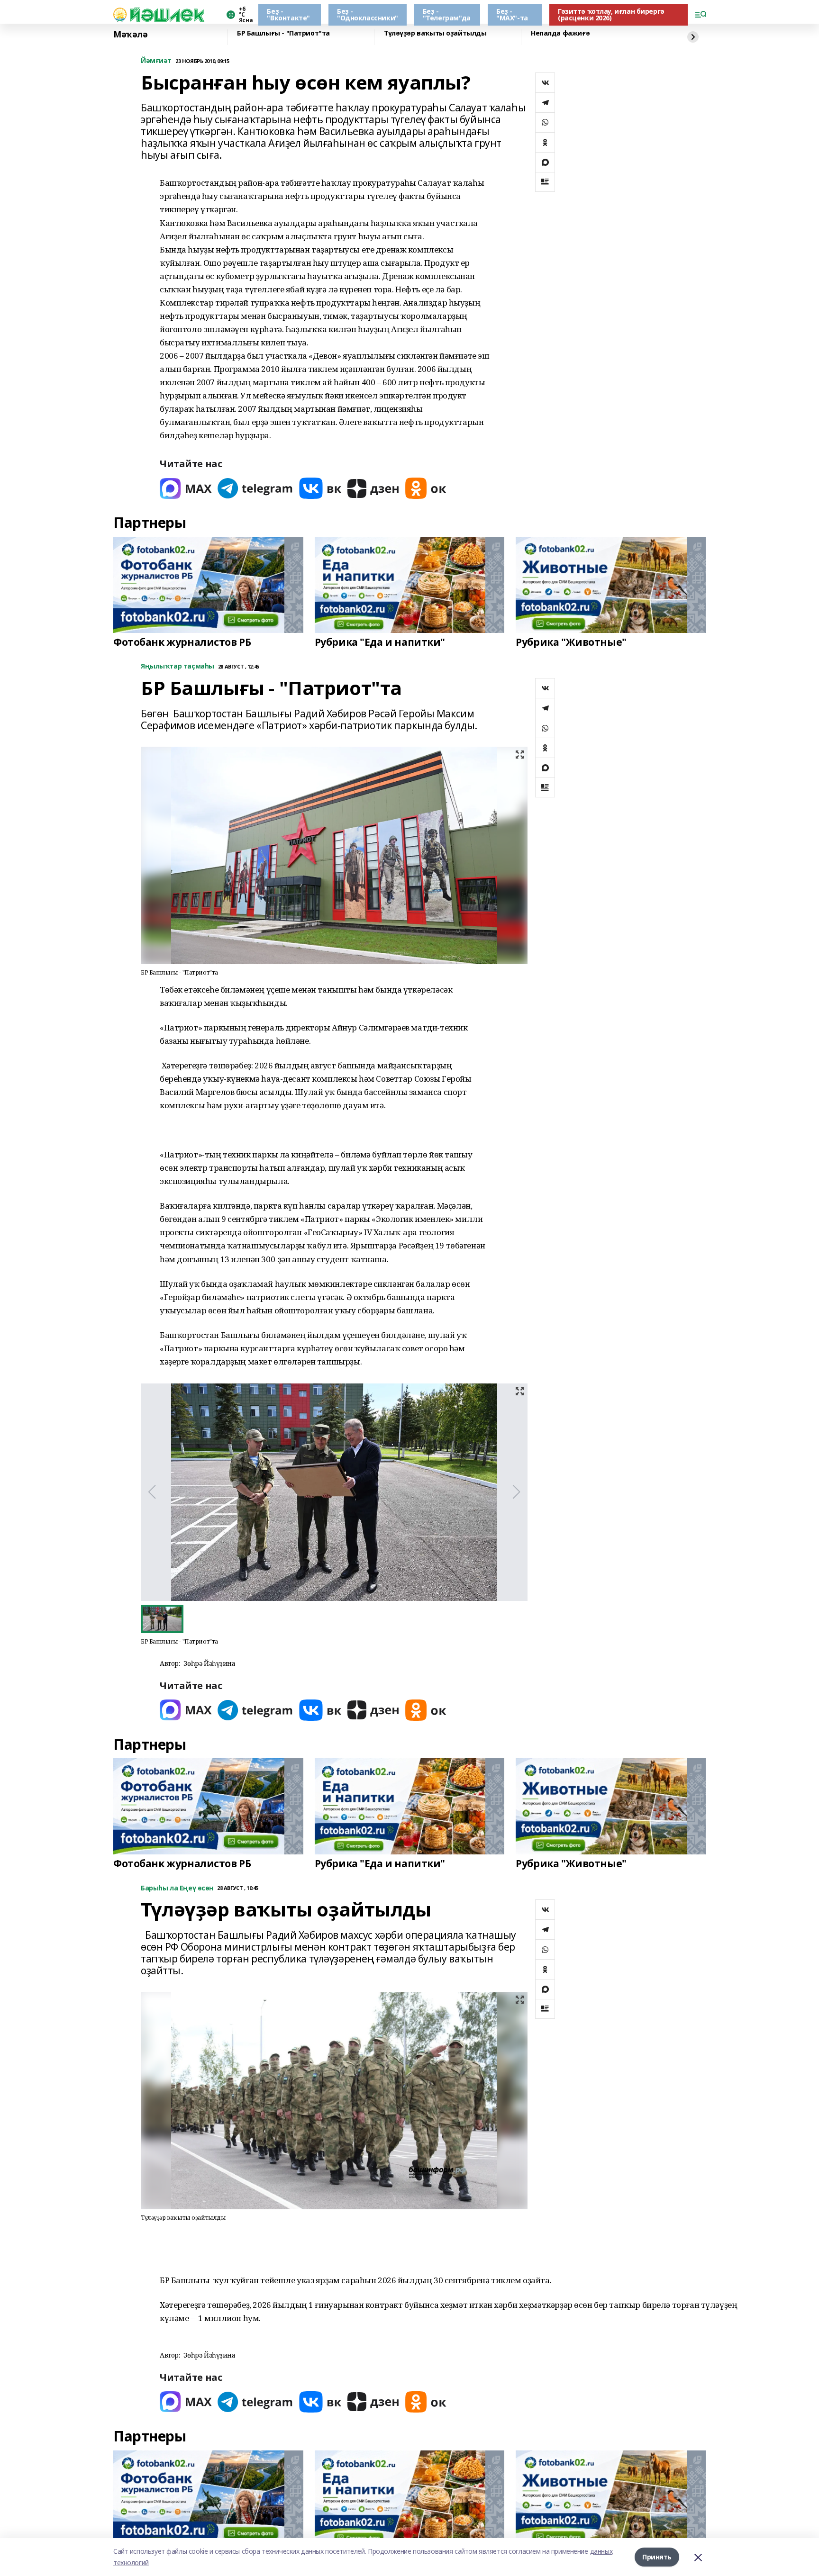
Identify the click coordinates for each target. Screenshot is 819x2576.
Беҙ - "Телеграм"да (447, 14)
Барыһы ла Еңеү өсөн (177, 1888)
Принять (657, 2557)
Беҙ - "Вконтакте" (288, 14)
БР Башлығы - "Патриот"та (283, 33)
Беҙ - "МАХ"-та (512, 14)
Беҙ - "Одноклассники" (368, 14)
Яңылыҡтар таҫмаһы (177, 666)
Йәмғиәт (156, 61)
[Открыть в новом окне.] (186, 488)
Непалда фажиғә (560, 33)
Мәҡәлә (130, 35)
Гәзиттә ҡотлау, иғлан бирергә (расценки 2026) (611, 14)
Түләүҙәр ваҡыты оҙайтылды (435, 33)
